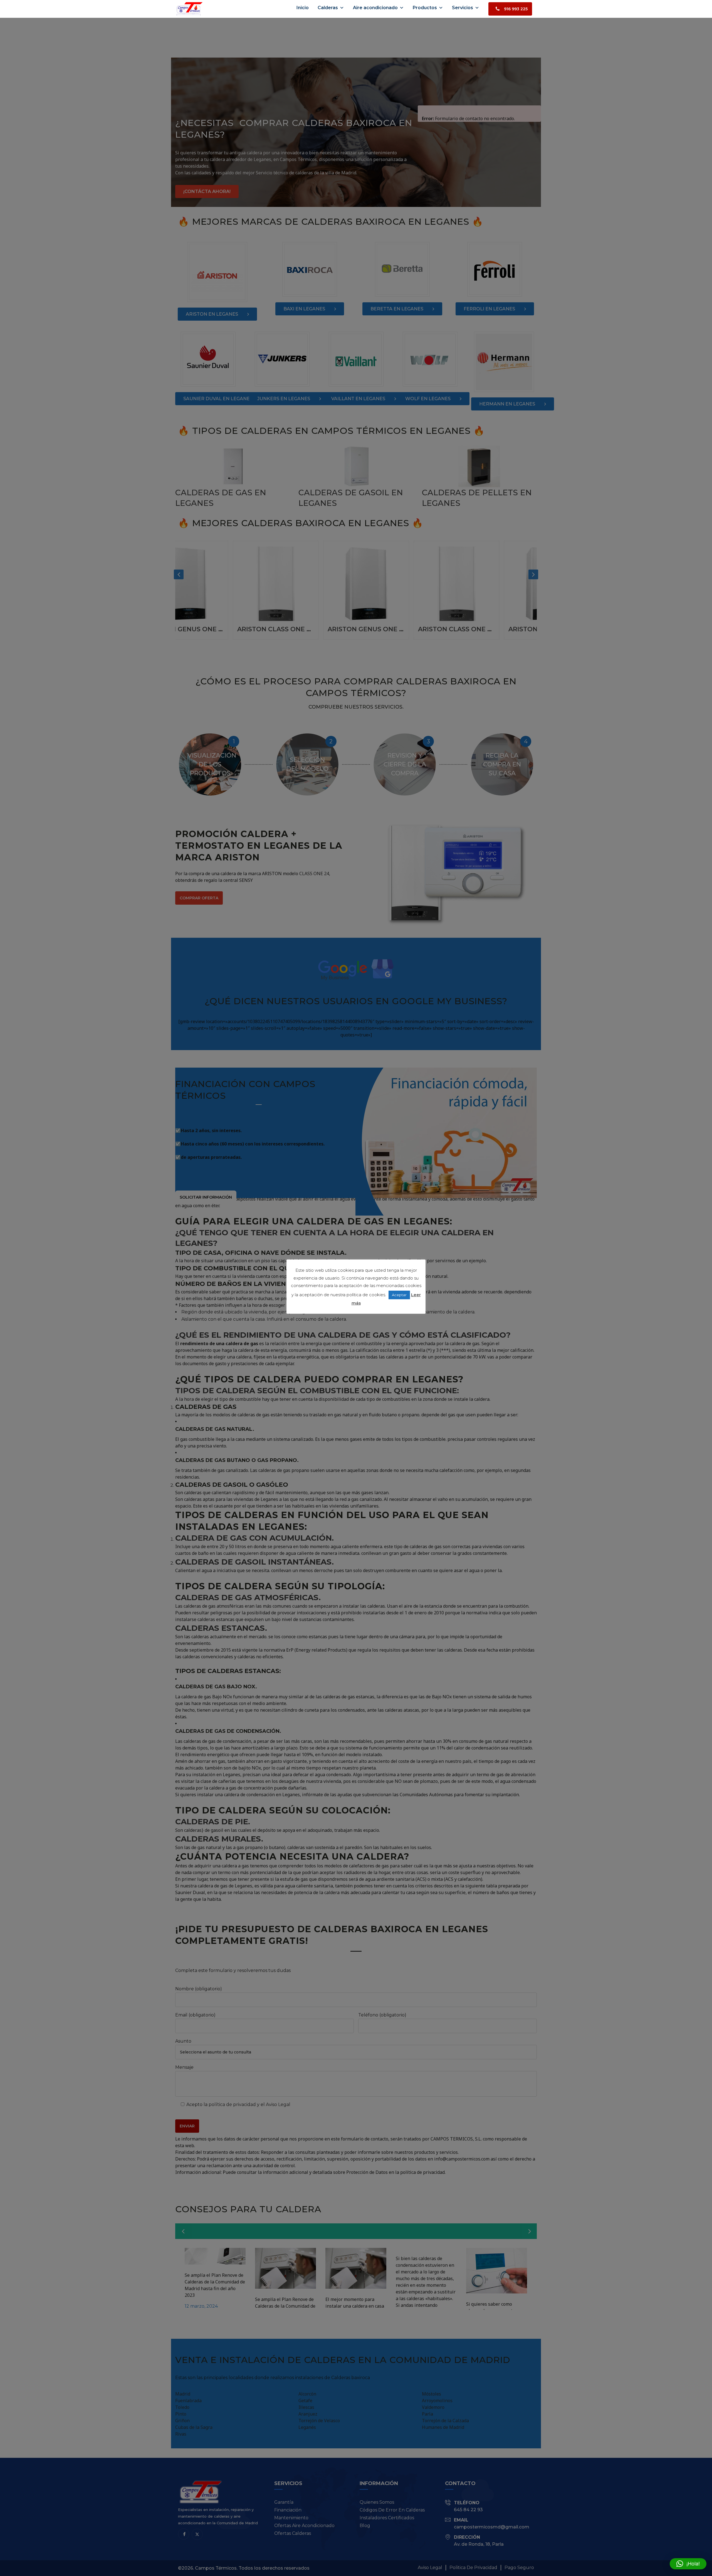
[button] (688, 2564)
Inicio (303, 8)
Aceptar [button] (399, 1295)
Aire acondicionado (375, 8)
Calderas (328, 8)
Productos (425, 8)
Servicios (463, 8)
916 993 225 (516, 9)
